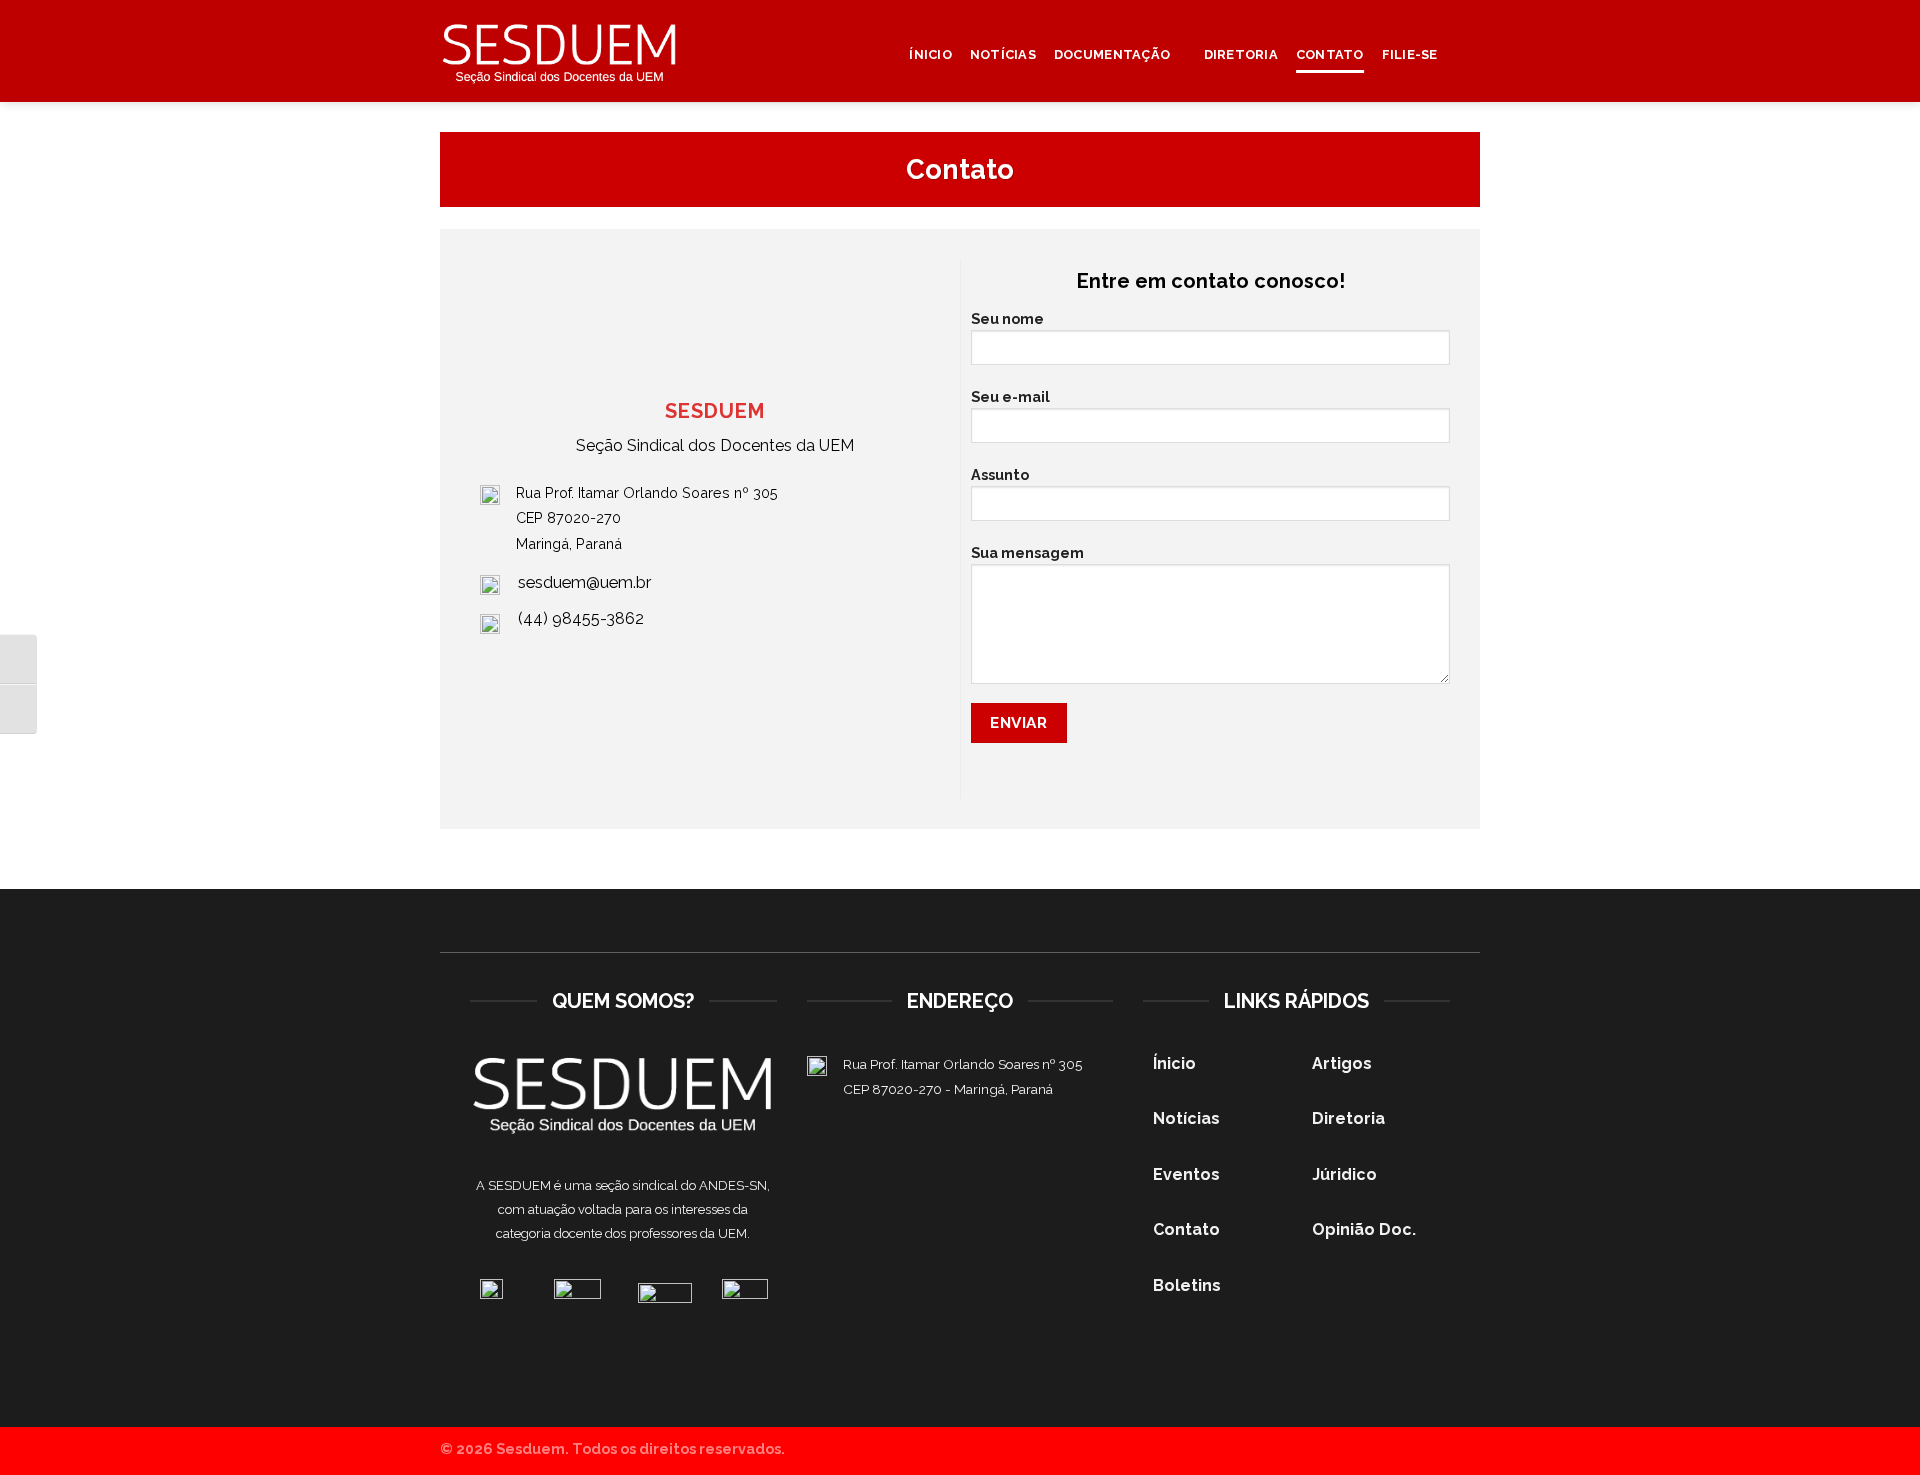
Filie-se (1410, 54)
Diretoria (1241, 54)
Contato (1330, 54)
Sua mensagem (1027, 552)
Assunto (1000, 474)
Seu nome (1007, 318)
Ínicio (930, 54)
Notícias (1003, 54)
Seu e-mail (1010, 396)
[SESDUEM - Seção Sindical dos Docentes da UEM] (560, 51)
